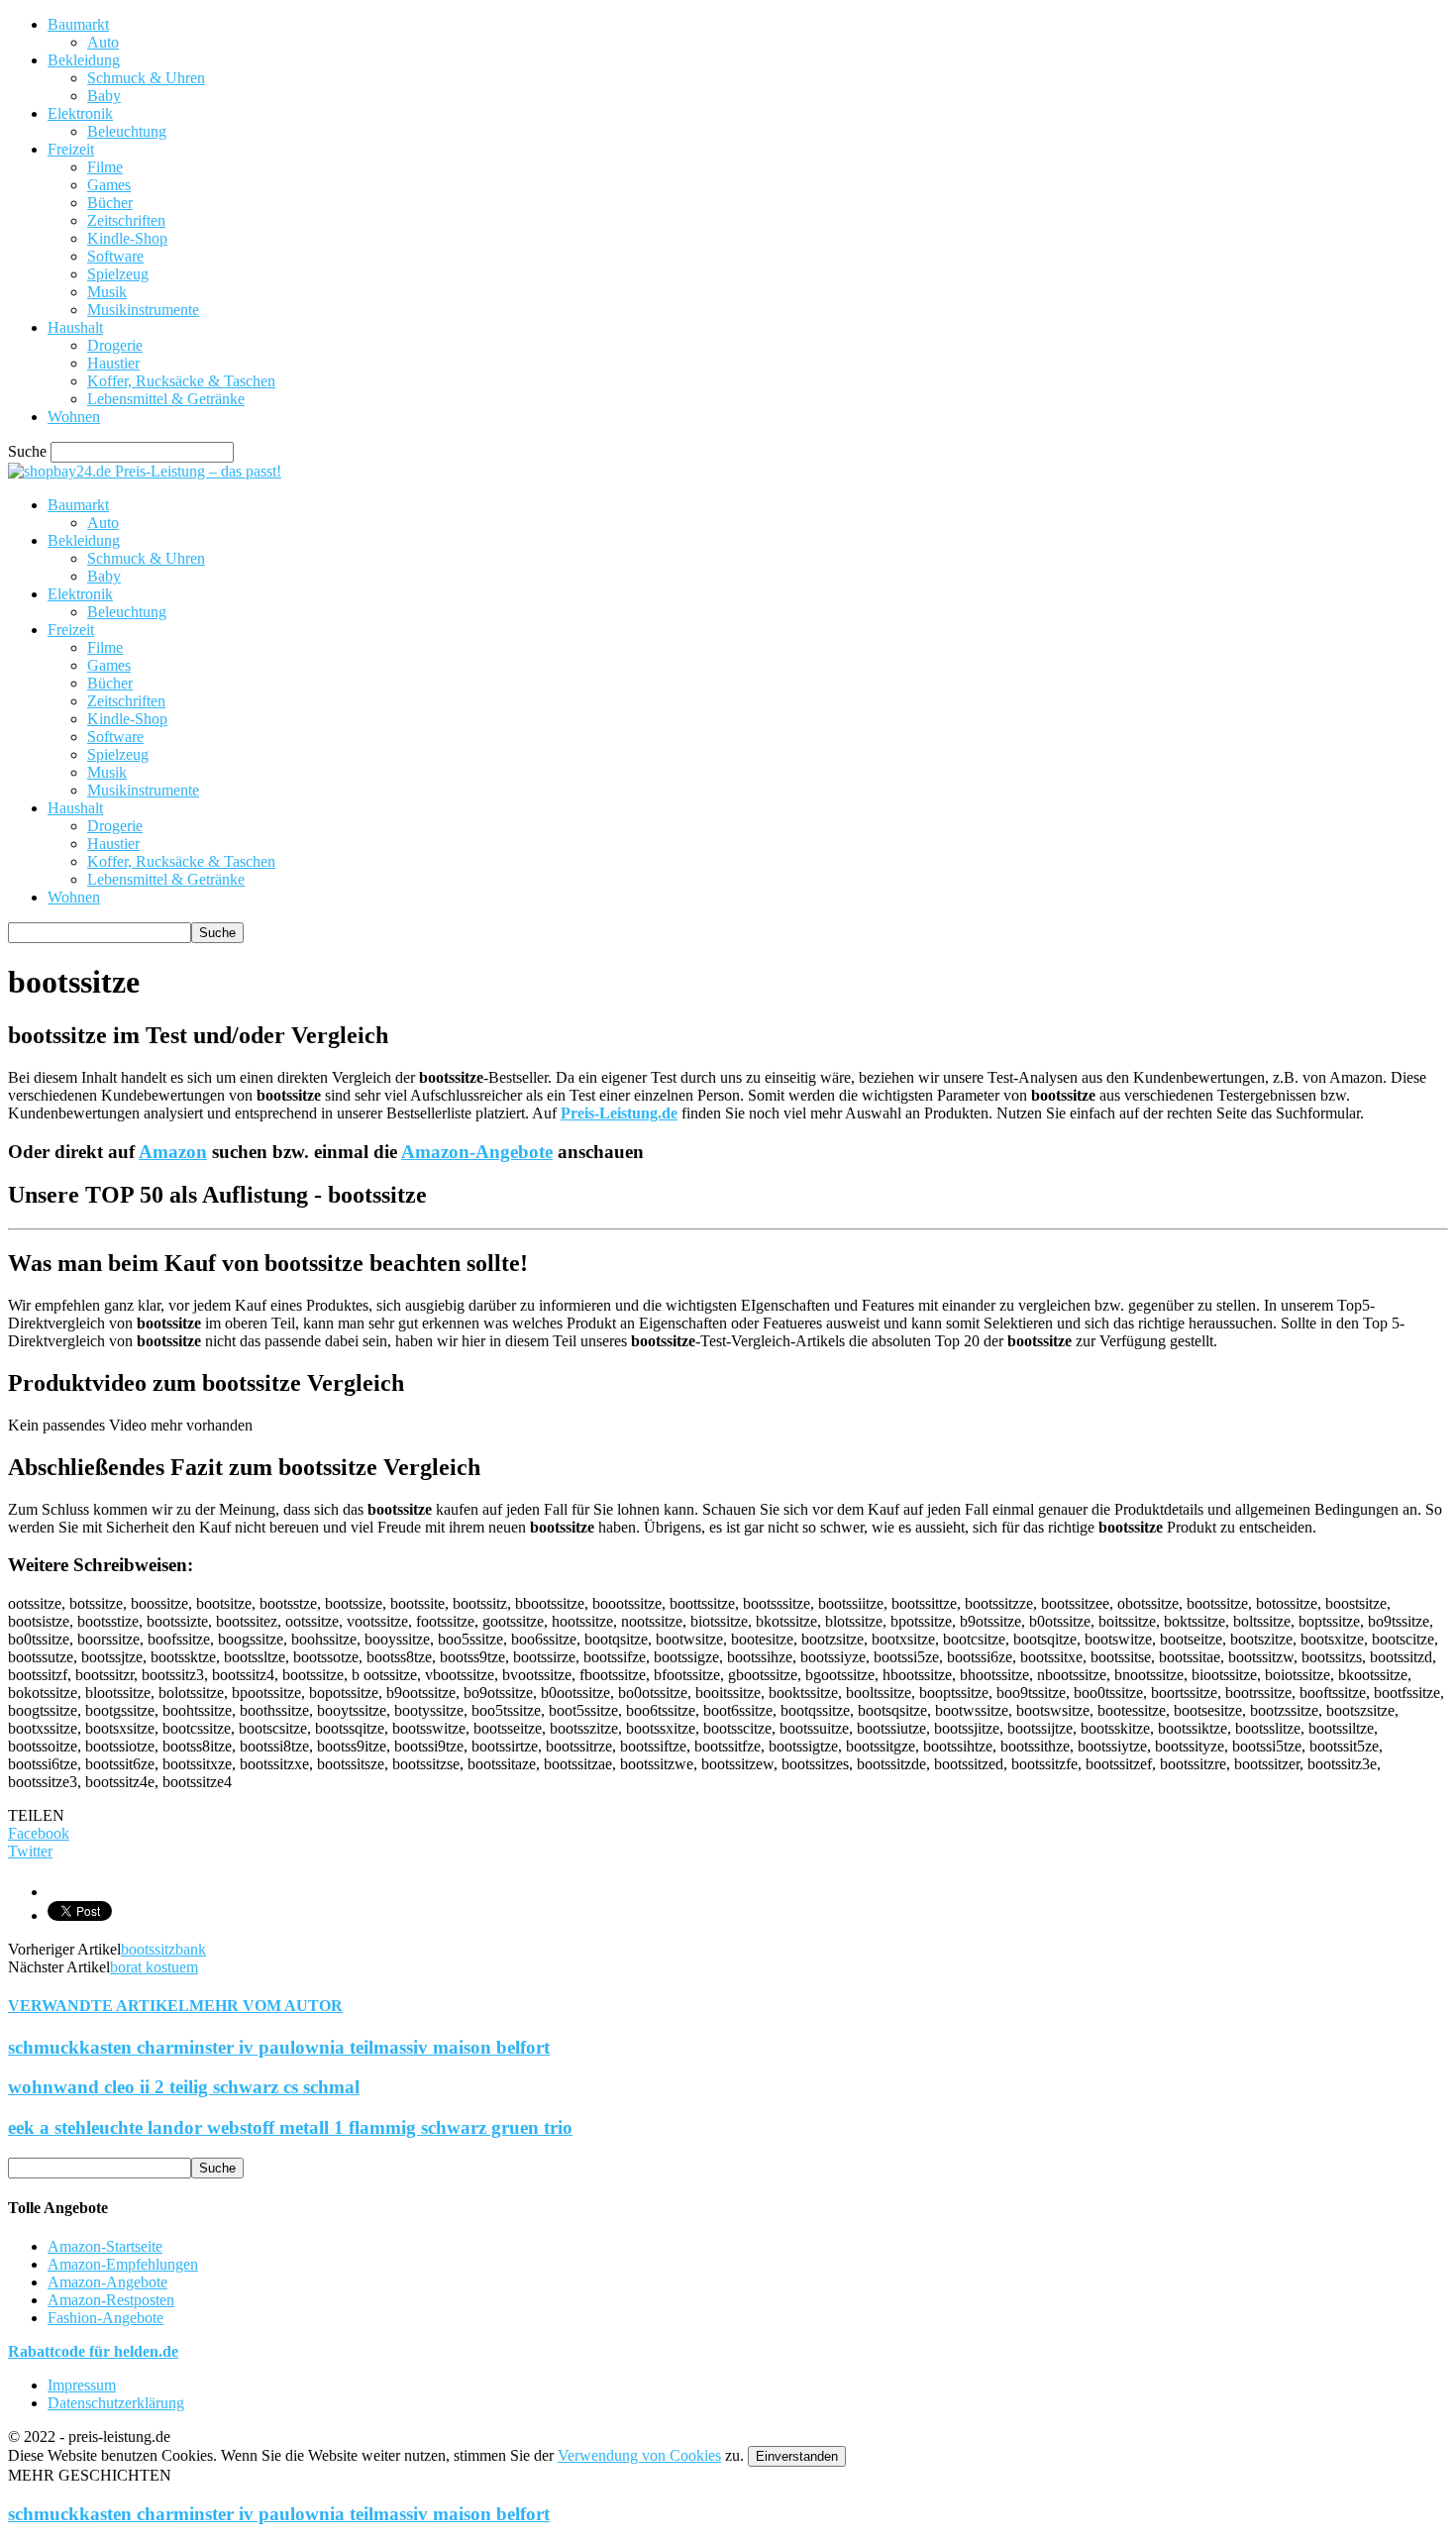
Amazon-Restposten (111, 2300)
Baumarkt (78, 24)
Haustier (113, 363)
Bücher (110, 203)
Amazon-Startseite (105, 2246)
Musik (107, 292)
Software (115, 256)
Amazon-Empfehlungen (123, 2264)
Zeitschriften (126, 220)
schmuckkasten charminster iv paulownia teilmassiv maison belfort (279, 2047)
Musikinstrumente (143, 310)
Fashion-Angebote (105, 2318)
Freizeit (71, 149)
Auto (103, 42)
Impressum (82, 2385)
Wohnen (74, 417)
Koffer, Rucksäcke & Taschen (181, 381)
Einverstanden (797, 2456)
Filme (105, 167)
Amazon (173, 1152)
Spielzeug (118, 274)
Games (109, 185)
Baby (104, 96)
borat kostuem (154, 1967)
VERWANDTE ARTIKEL (99, 2006)
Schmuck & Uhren (146, 78)
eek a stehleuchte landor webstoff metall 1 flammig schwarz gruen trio (290, 2127)
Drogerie (115, 345)
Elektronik (80, 113)
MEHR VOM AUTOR (266, 2006)
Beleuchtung (127, 131)
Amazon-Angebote (477, 1152)
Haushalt (75, 327)
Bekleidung (84, 60)
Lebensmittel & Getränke (166, 399)
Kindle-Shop (127, 238)
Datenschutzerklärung (116, 2403)
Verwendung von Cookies (639, 2455)
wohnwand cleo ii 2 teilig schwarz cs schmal (184, 2087)
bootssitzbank (163, 1949)
